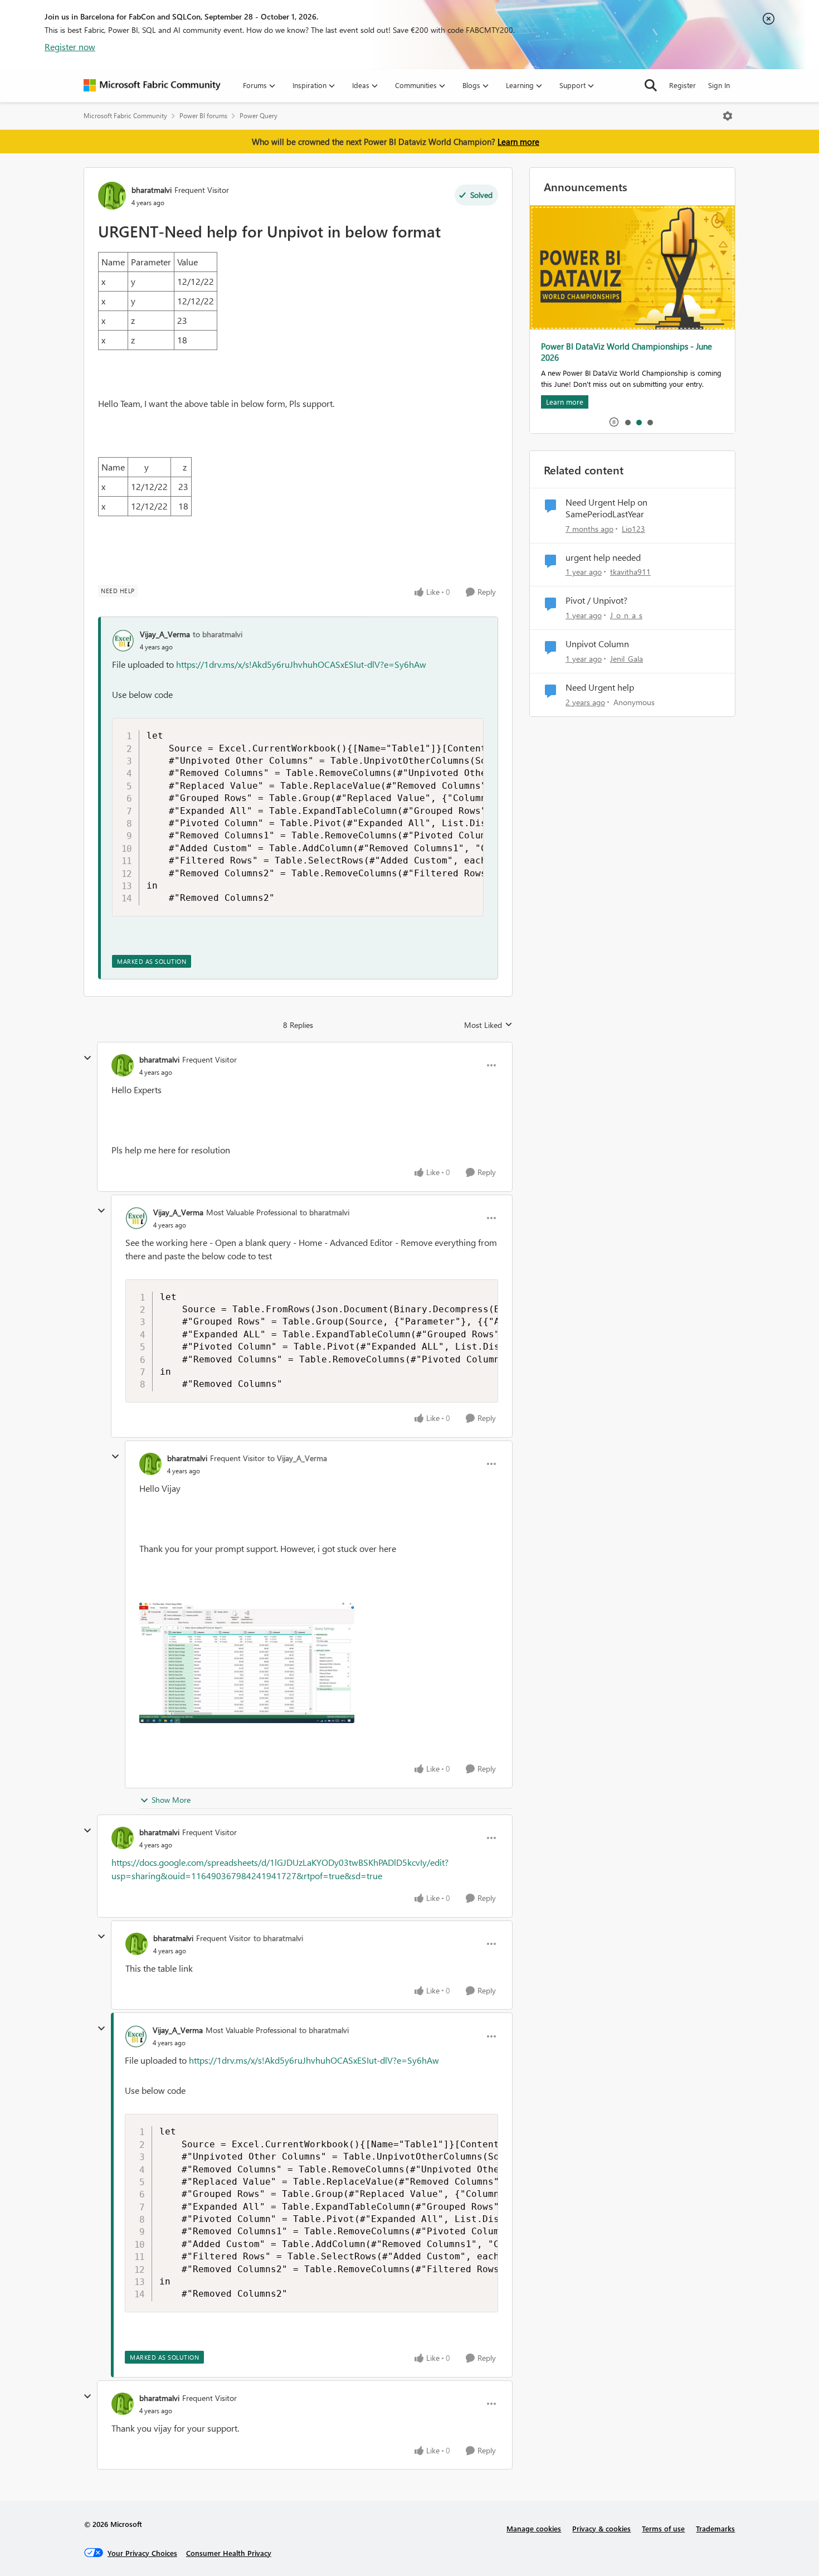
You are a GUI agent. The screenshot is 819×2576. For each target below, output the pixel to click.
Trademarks (715, 2528)
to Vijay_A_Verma (297, 1458)
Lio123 (633, 529)
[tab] (627, 422)
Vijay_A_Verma (165, 634)
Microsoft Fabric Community (125, 116)
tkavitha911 (630, 572)
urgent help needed (603, 557)
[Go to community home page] (152, 85)
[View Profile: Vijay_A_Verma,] (123, 641)
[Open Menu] (728, 116)
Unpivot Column (597, 644)
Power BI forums (203, 116)
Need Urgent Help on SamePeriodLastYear (606, 508)
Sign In (719, 85)
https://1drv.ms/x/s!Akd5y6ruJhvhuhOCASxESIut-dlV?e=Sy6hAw (301, 664)
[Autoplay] (614, 422)
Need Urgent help (600, 687)
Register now (70, 47)
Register (682, 85)
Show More (171, 1800)
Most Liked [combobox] (488, 1025)
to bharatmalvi (218, 634)
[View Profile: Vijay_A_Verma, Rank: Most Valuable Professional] (136, 1218)
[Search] (651, 85)
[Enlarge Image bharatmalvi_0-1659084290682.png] (247, 1663)
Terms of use (663, 2528)
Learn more (518, 142)
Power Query (259, 116)
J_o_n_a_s (626, 615)
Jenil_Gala (627, 659)
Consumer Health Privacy (229, 2553)
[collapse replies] (87, 1058)
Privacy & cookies (601, 2528)
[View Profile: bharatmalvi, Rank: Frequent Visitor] (112, 196)
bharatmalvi (152, 190)
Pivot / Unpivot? (596, 600)
